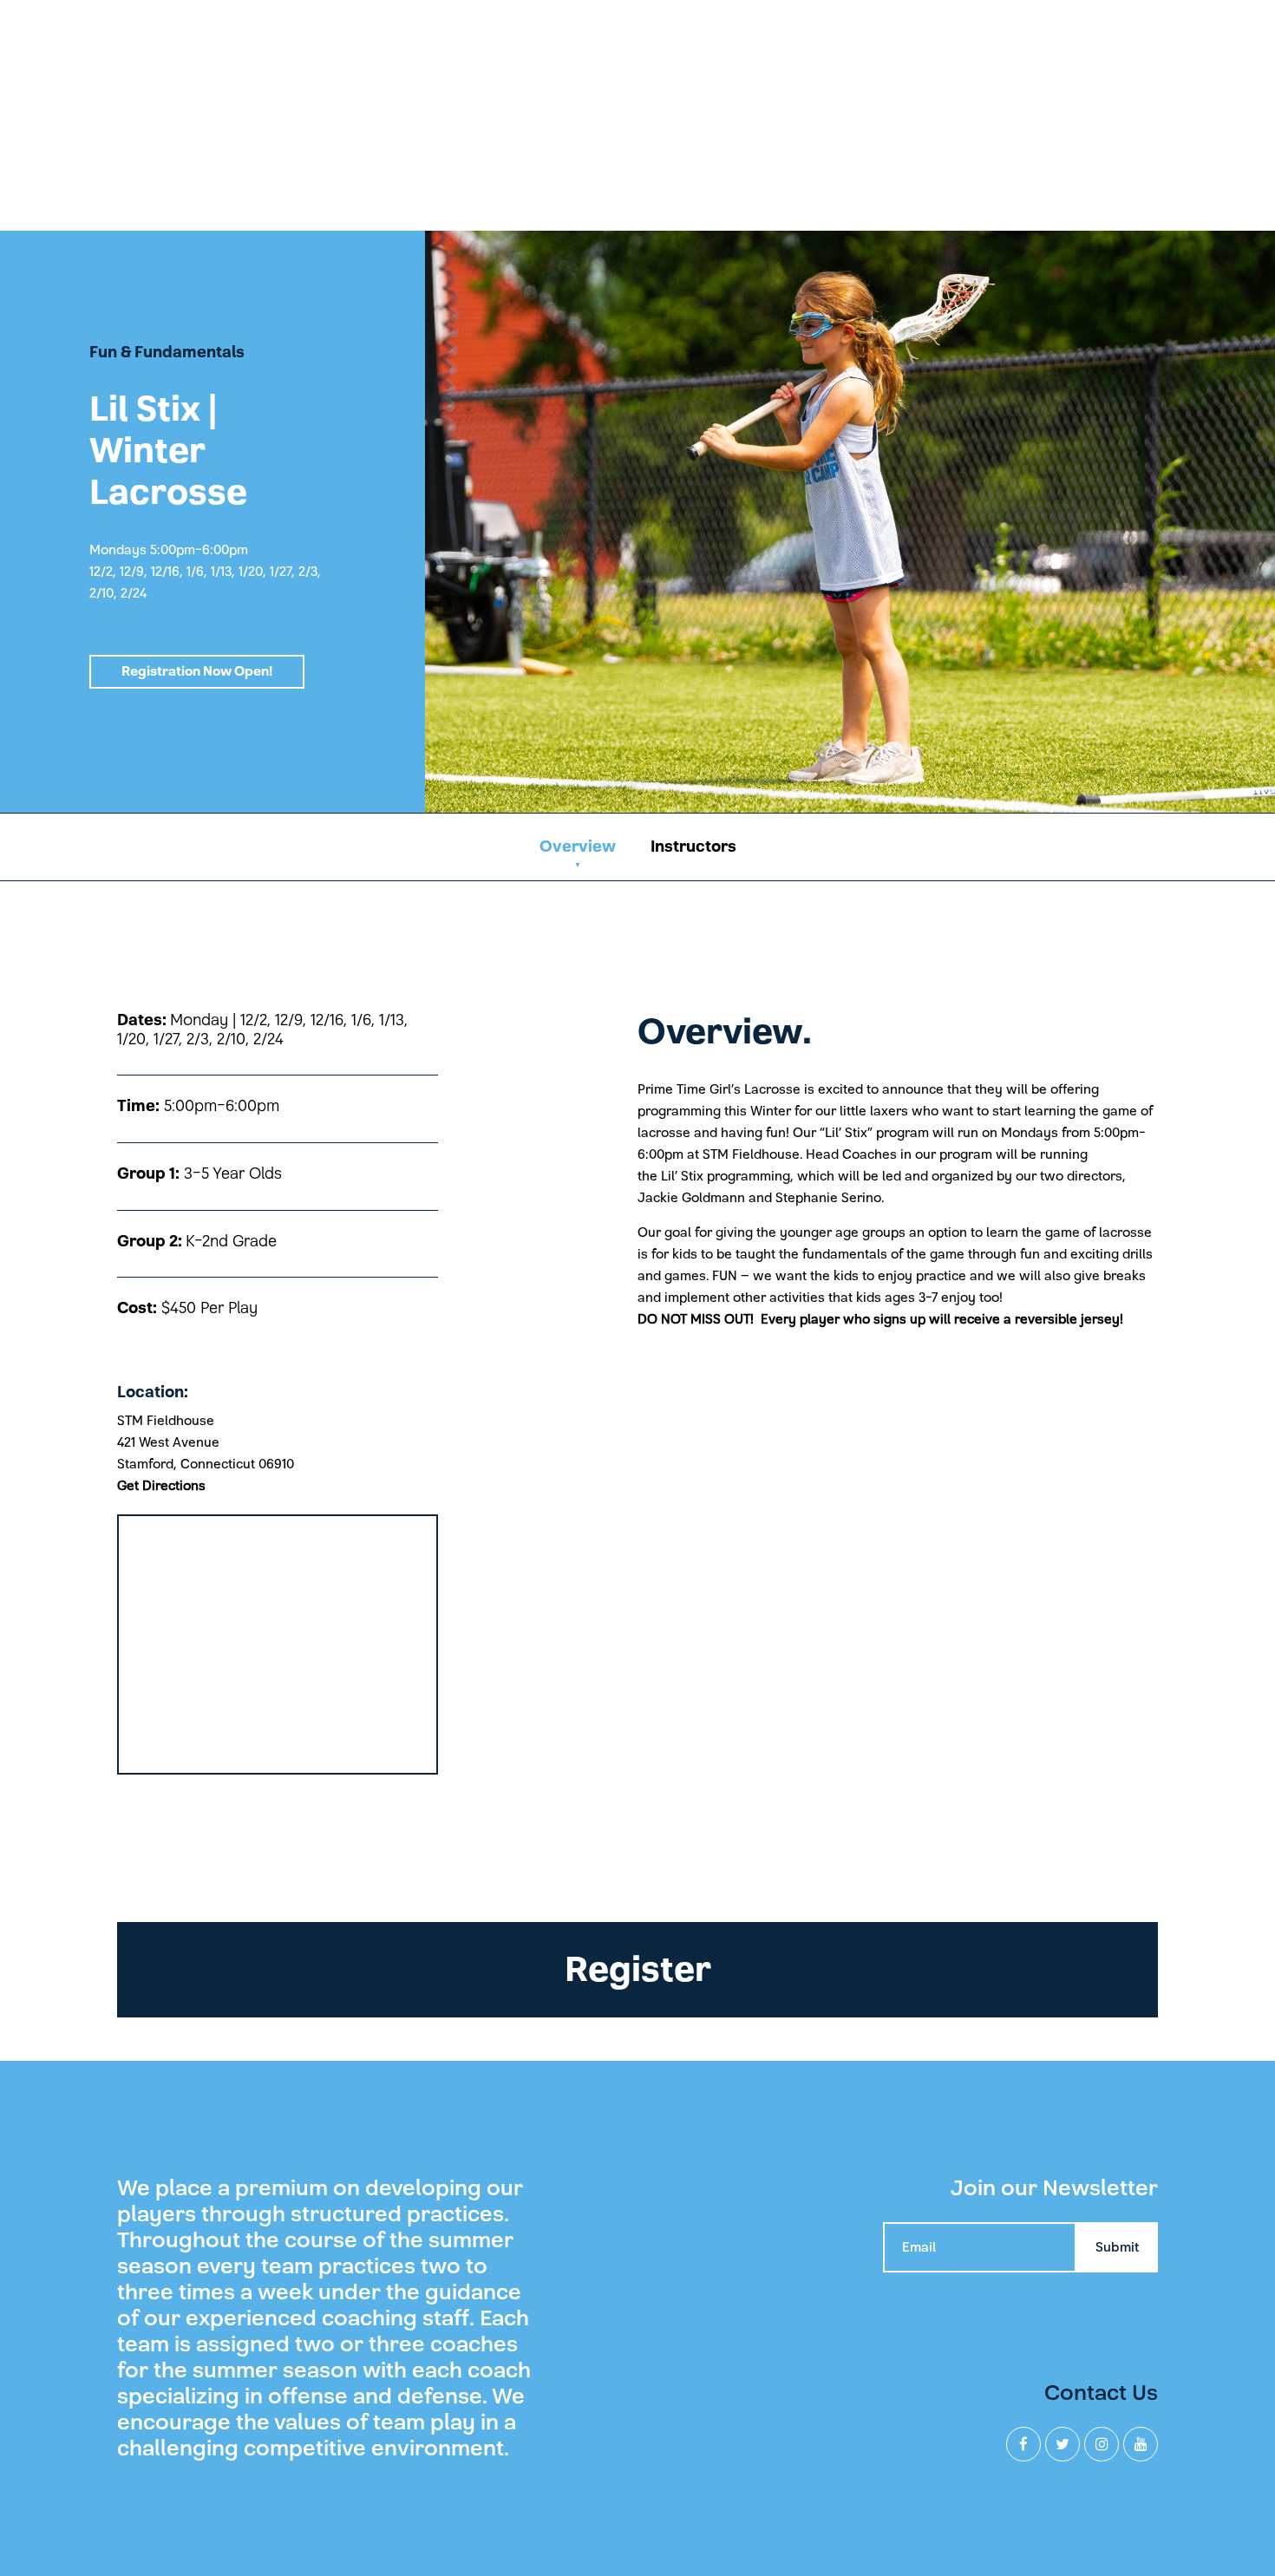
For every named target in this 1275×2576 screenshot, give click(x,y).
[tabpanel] (637, 521)
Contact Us (1101, 2393)
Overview (578, 847)
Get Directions (161, 1486)
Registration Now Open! (197, 671)
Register (638, 1970)
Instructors (693, 847)
